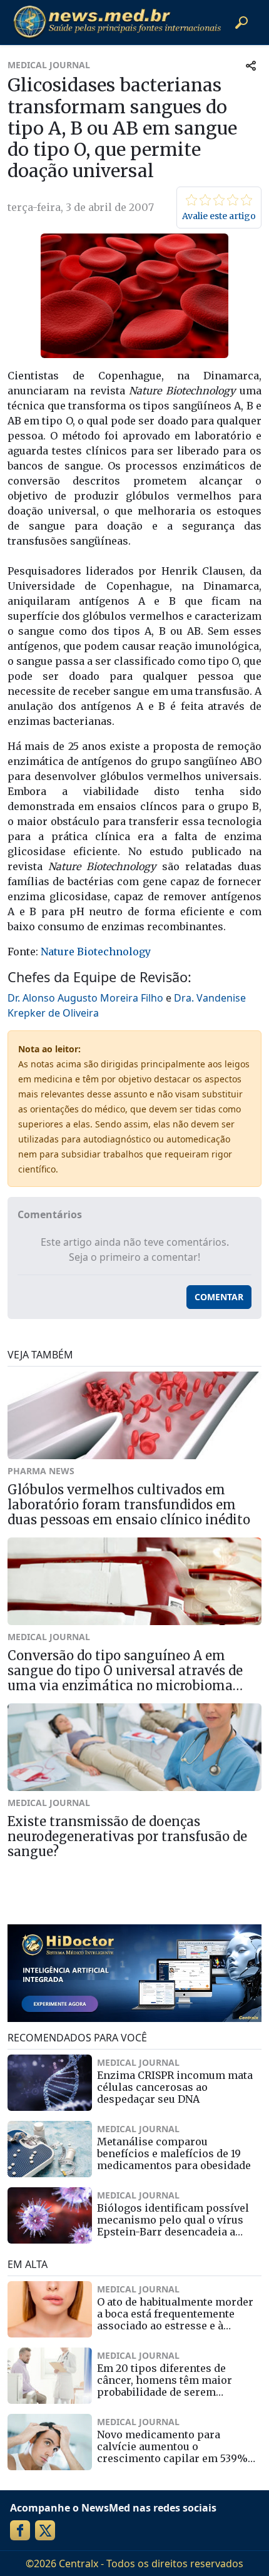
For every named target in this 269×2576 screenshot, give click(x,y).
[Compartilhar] (251, 65)
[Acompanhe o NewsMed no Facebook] (20, 2530)
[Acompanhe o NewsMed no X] (45, 2530)
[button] (241, 23)
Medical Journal (49, 65)
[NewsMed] (117, 22)
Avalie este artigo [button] (219, 216)
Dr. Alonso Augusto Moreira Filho (85, 998)
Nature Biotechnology (96, 952)
